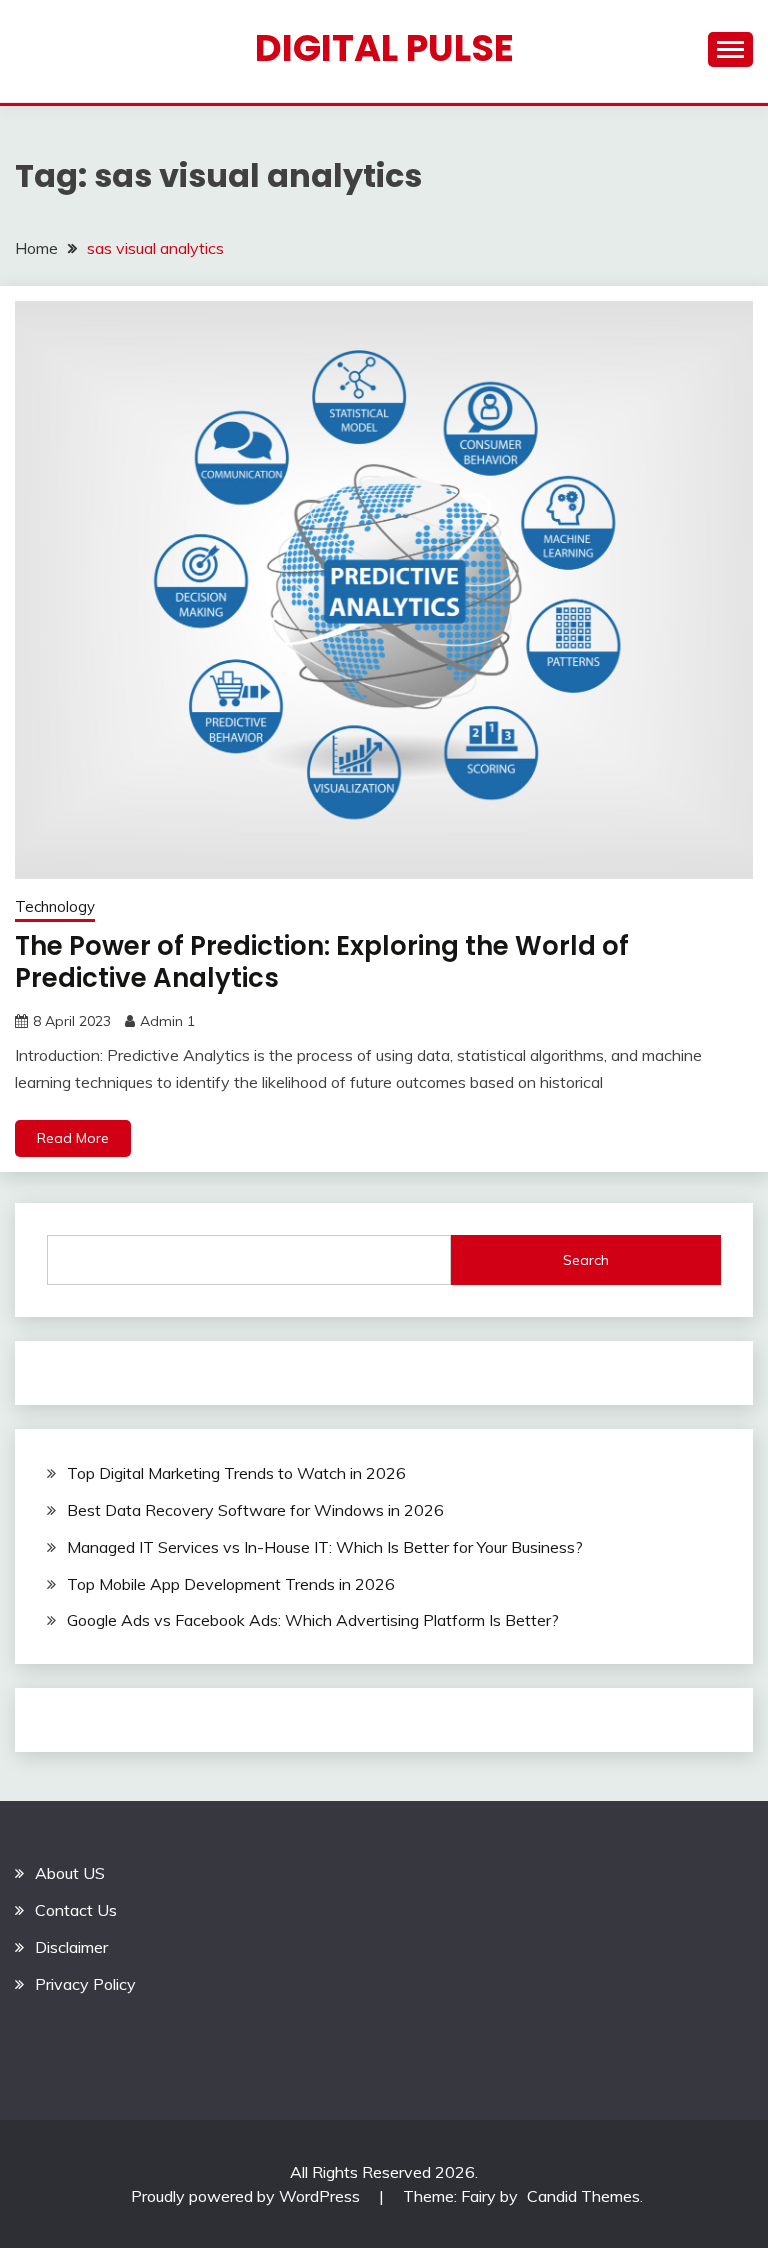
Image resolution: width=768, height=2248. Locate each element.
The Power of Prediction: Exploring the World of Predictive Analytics (322, 962)
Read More (73, 1138)
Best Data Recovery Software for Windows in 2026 (255, 1510)
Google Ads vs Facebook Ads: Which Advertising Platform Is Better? (313, 1620)
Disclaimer (71, 1947)
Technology (55, 906)
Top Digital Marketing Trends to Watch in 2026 (236, 1473)
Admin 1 (167, 1021)
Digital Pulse (384, 48)
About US (70, 1873)
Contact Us (76, 1910)
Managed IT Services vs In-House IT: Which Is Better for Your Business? (325, 1547)
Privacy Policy (85, 1984)
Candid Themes (583, 2196)
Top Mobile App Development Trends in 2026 (231, 1584)
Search (586, 1260)
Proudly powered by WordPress (247, 2196)
